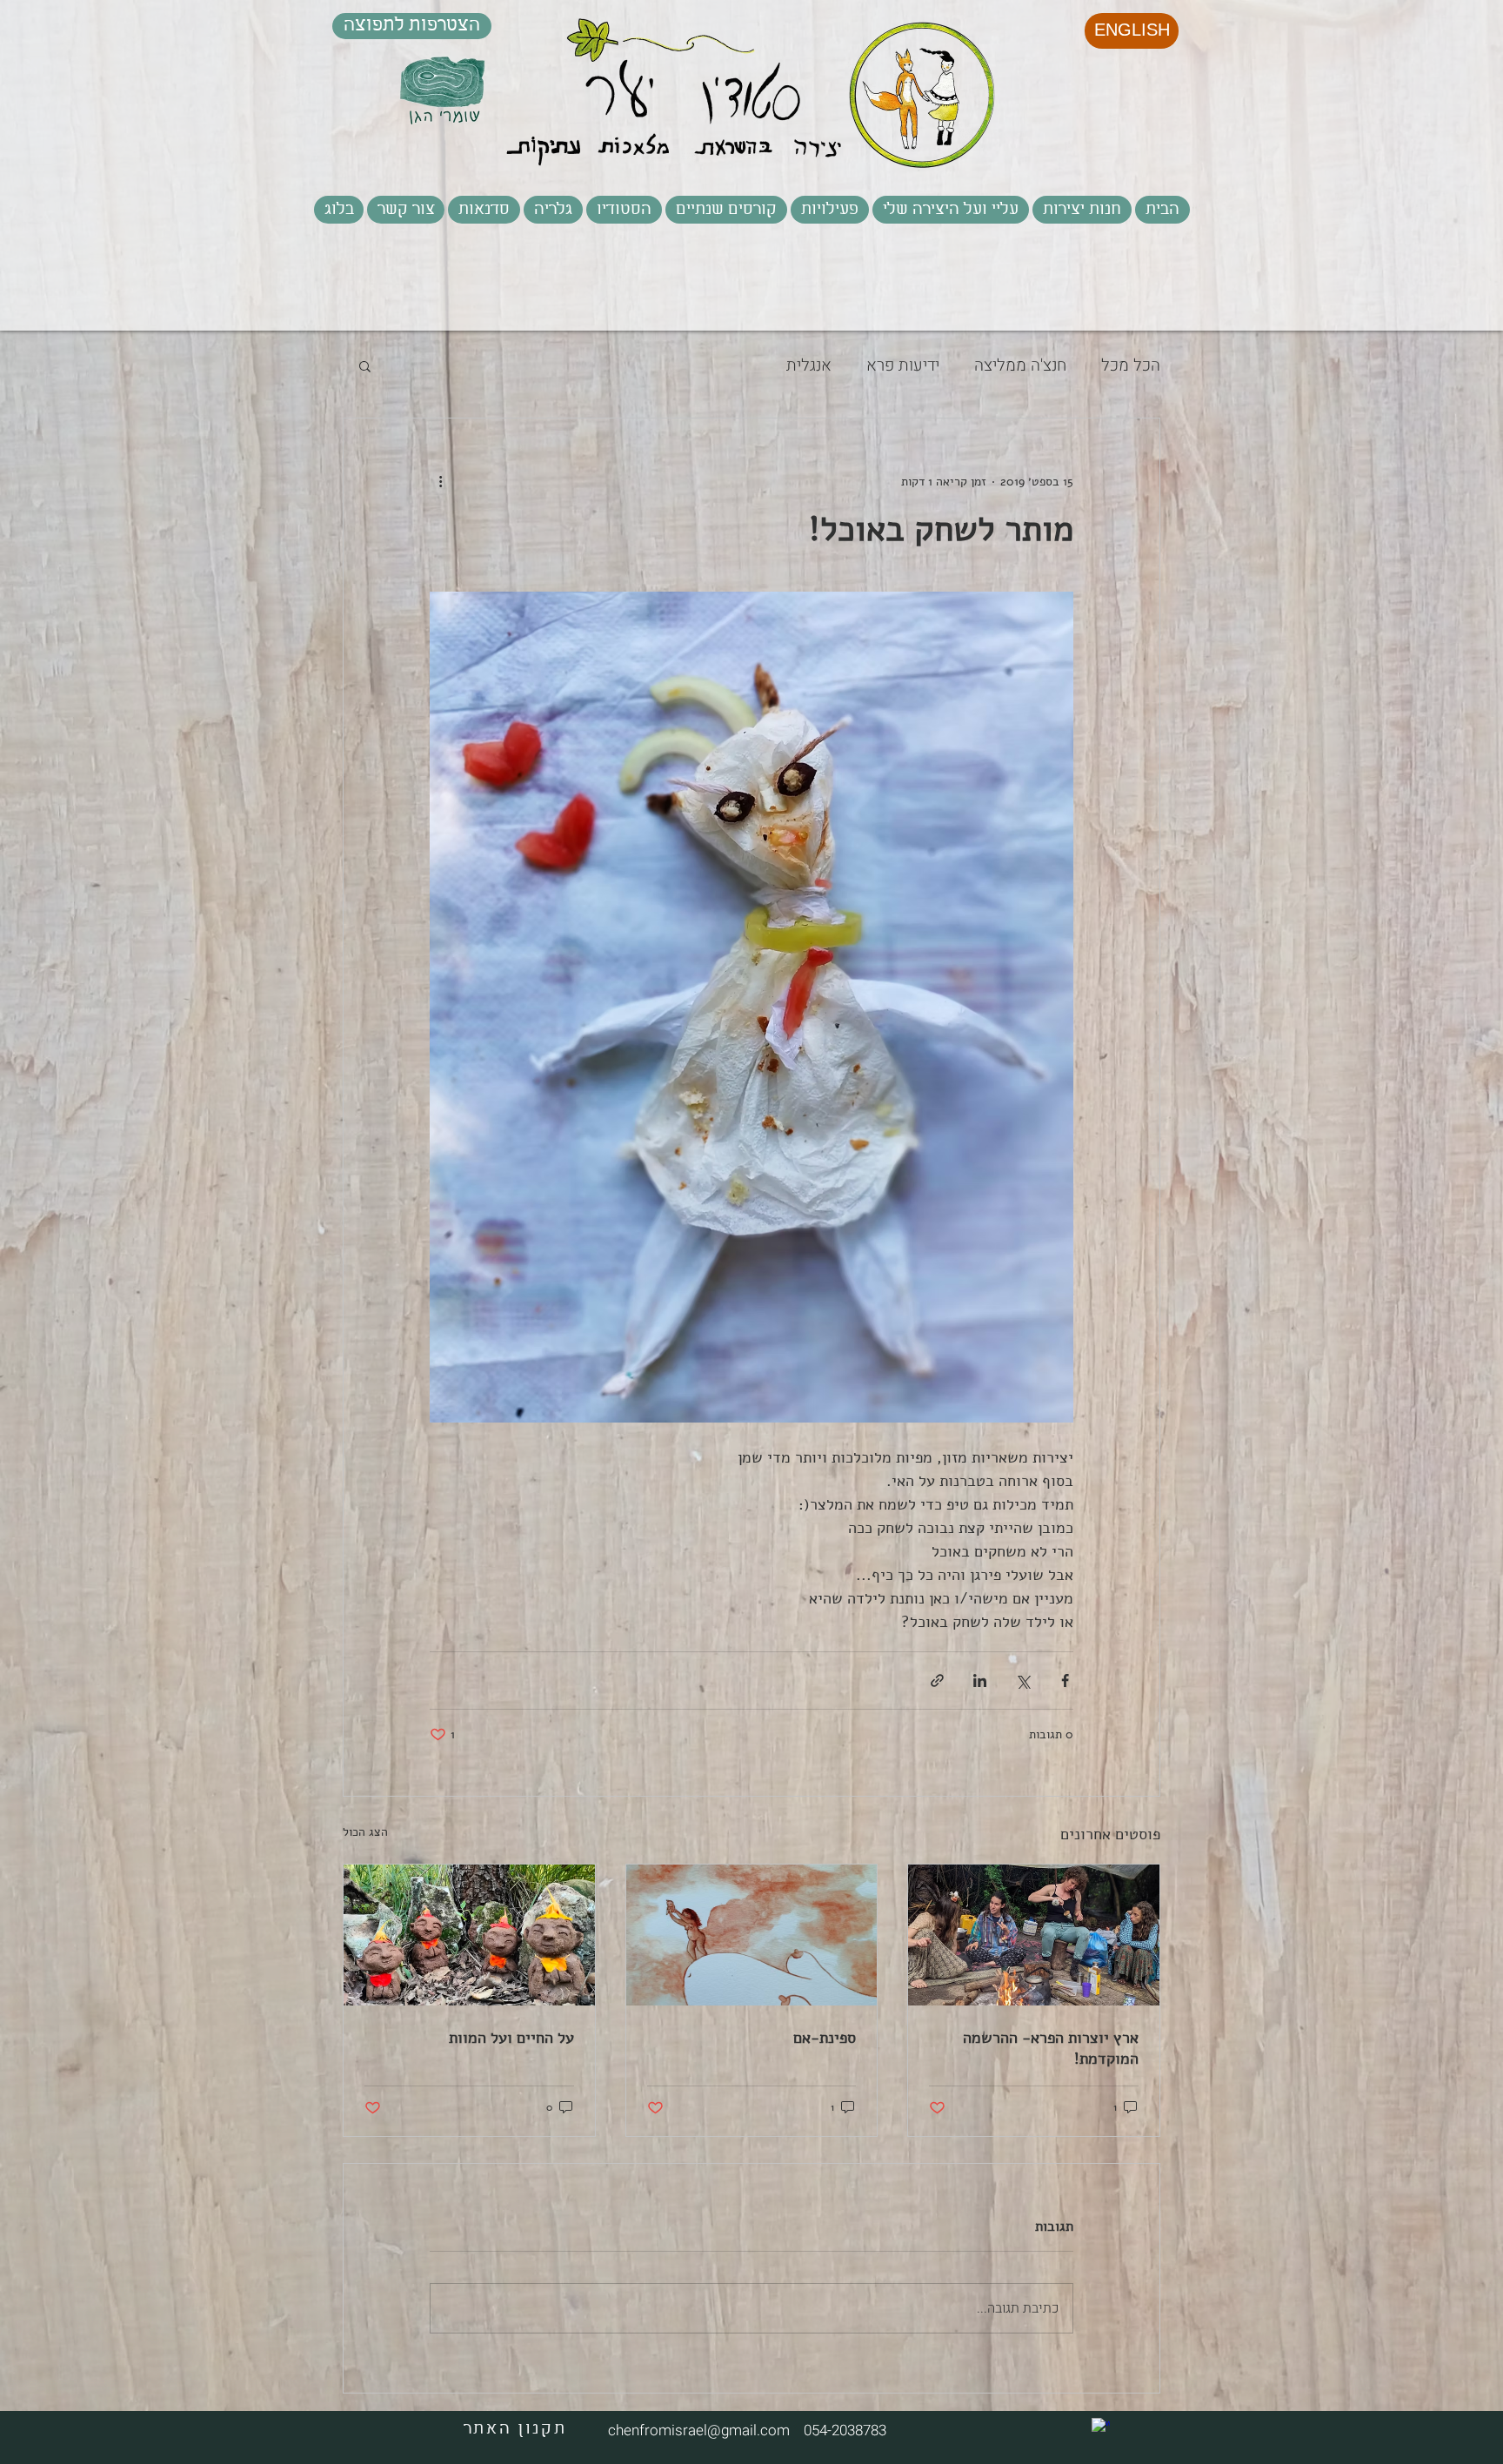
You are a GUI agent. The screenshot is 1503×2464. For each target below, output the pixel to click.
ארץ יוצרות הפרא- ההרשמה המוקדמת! (1051, 2048)
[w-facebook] (1101, 2427)
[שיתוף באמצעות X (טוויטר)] (1022, 1681)
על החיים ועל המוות (511, 2038)
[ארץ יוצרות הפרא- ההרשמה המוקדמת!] (1034, 1935)
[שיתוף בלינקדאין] (980, 1681)
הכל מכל (1131, 366)
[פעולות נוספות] (440, 481)
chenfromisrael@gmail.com (699, 2431)
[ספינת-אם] (752, 1935)
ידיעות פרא (903, 366)
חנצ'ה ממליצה (1020, 366)
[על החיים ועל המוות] (469, 1935)
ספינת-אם (825, 2038)
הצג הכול (365, 1832)
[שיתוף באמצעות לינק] (937, 1681)
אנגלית (809, 366)
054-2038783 (842, 2431)
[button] (830, 210)
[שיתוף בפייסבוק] (1065, 1681)
